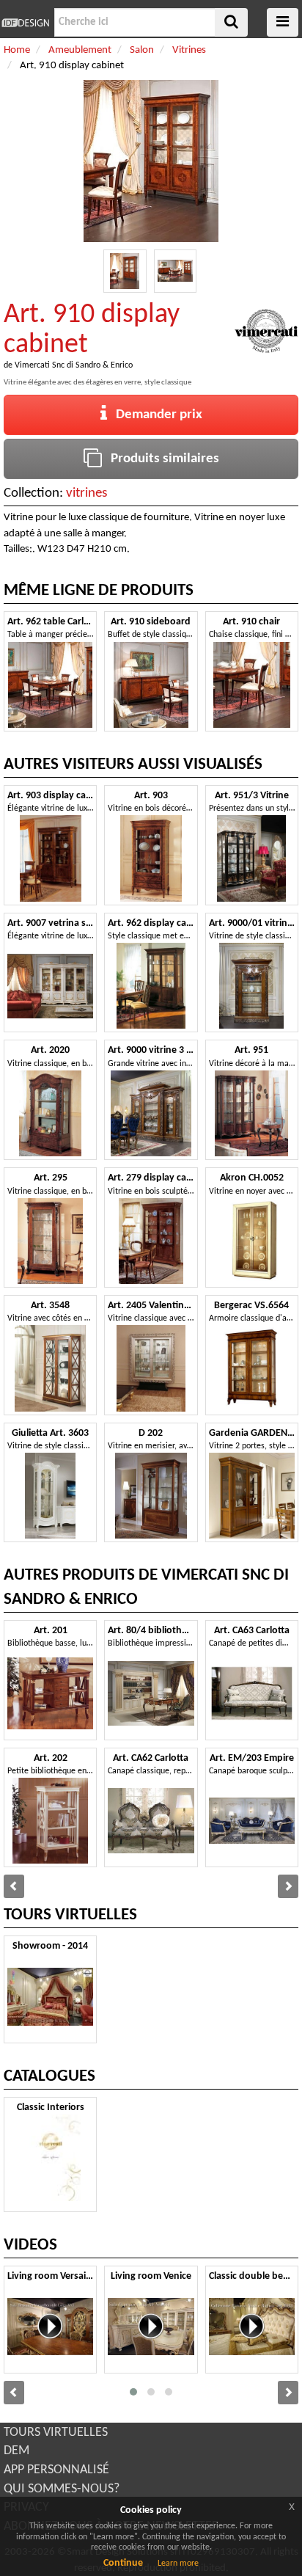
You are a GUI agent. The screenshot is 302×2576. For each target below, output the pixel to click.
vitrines (86, 493)
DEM (16, 2451)
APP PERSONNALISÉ (56, 2470)
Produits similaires (161, 459)
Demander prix (155, 415)
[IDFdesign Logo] (25, 23)
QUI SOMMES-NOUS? (62, 2489)
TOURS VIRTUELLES (56, 2433)
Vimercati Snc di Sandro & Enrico (74, 365)
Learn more (178, 2564)
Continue (123, 2563)
